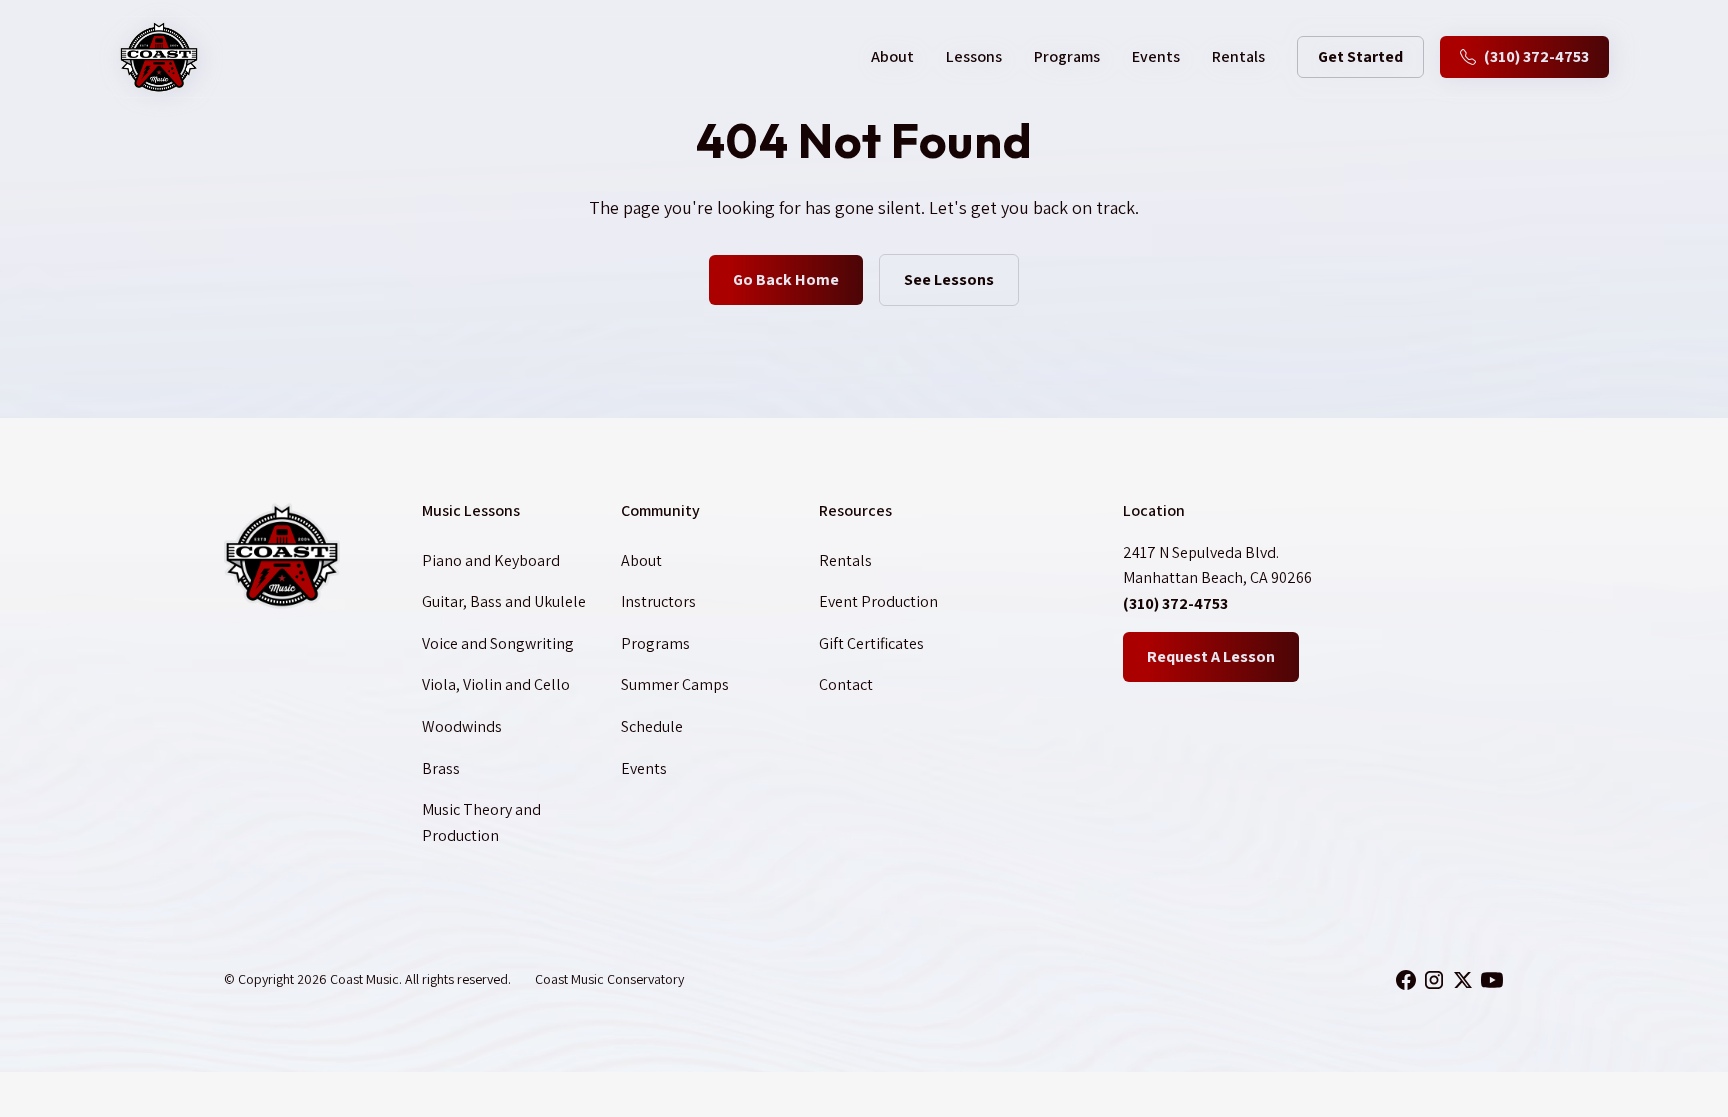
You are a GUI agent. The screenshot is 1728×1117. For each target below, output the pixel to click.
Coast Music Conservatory (609, 979)
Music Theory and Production (481, 822)
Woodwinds (462, 726)
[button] (892, 57)
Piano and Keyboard (491, 560)
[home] (159, 57)
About (641, 560)
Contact (846, 684)
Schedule (652, 726)
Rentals (1238, 56)
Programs (1067, 56)
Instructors (658, 601)
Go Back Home (786, 279)
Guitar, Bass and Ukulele (504, 601)
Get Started (1360, 56)
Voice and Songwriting (498, 643)
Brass (441, 768)
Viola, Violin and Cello (496, 684)
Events (1156, 56)
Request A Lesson (1211, 656)
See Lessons (949, 279)
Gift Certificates (871, 643)
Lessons (974, 56)
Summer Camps (675, 684)
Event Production (878, 601)
